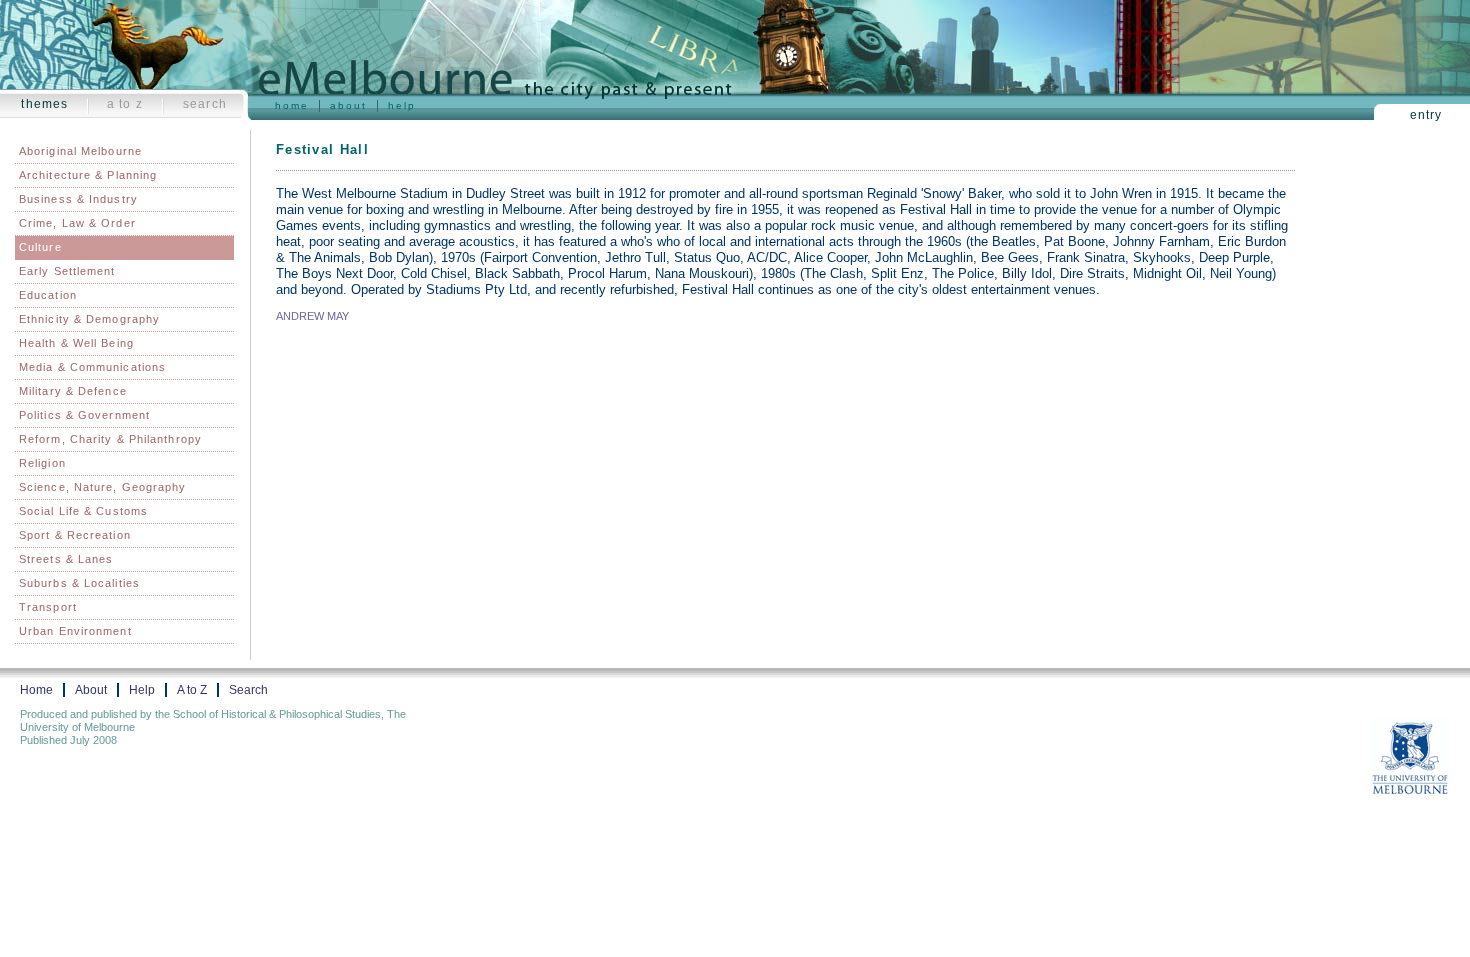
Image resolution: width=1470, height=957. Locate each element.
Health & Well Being (76, 343)
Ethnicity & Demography (89, 319)
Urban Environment (75, 631)
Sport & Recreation (75, 535)
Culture (40, 247)
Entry (1426, 115)
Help (402, 105)
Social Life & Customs (83, 511)
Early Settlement (67, 271)
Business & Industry (78, 199)
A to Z (125, 104)
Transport (48, 607)
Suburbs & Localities (79, 583)
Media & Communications (92, 367)
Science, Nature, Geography (103, 487)
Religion (42, 463)
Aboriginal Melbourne (80, 151)
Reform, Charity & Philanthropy (110, 439)
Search (205, 104)
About (348, 105)
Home (292, 105)
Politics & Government (84, 415)
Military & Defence (73, 391)
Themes (44, 104)
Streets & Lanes (66, 559)
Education (48, 295)
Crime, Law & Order (77, 223)
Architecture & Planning (88, 175)
